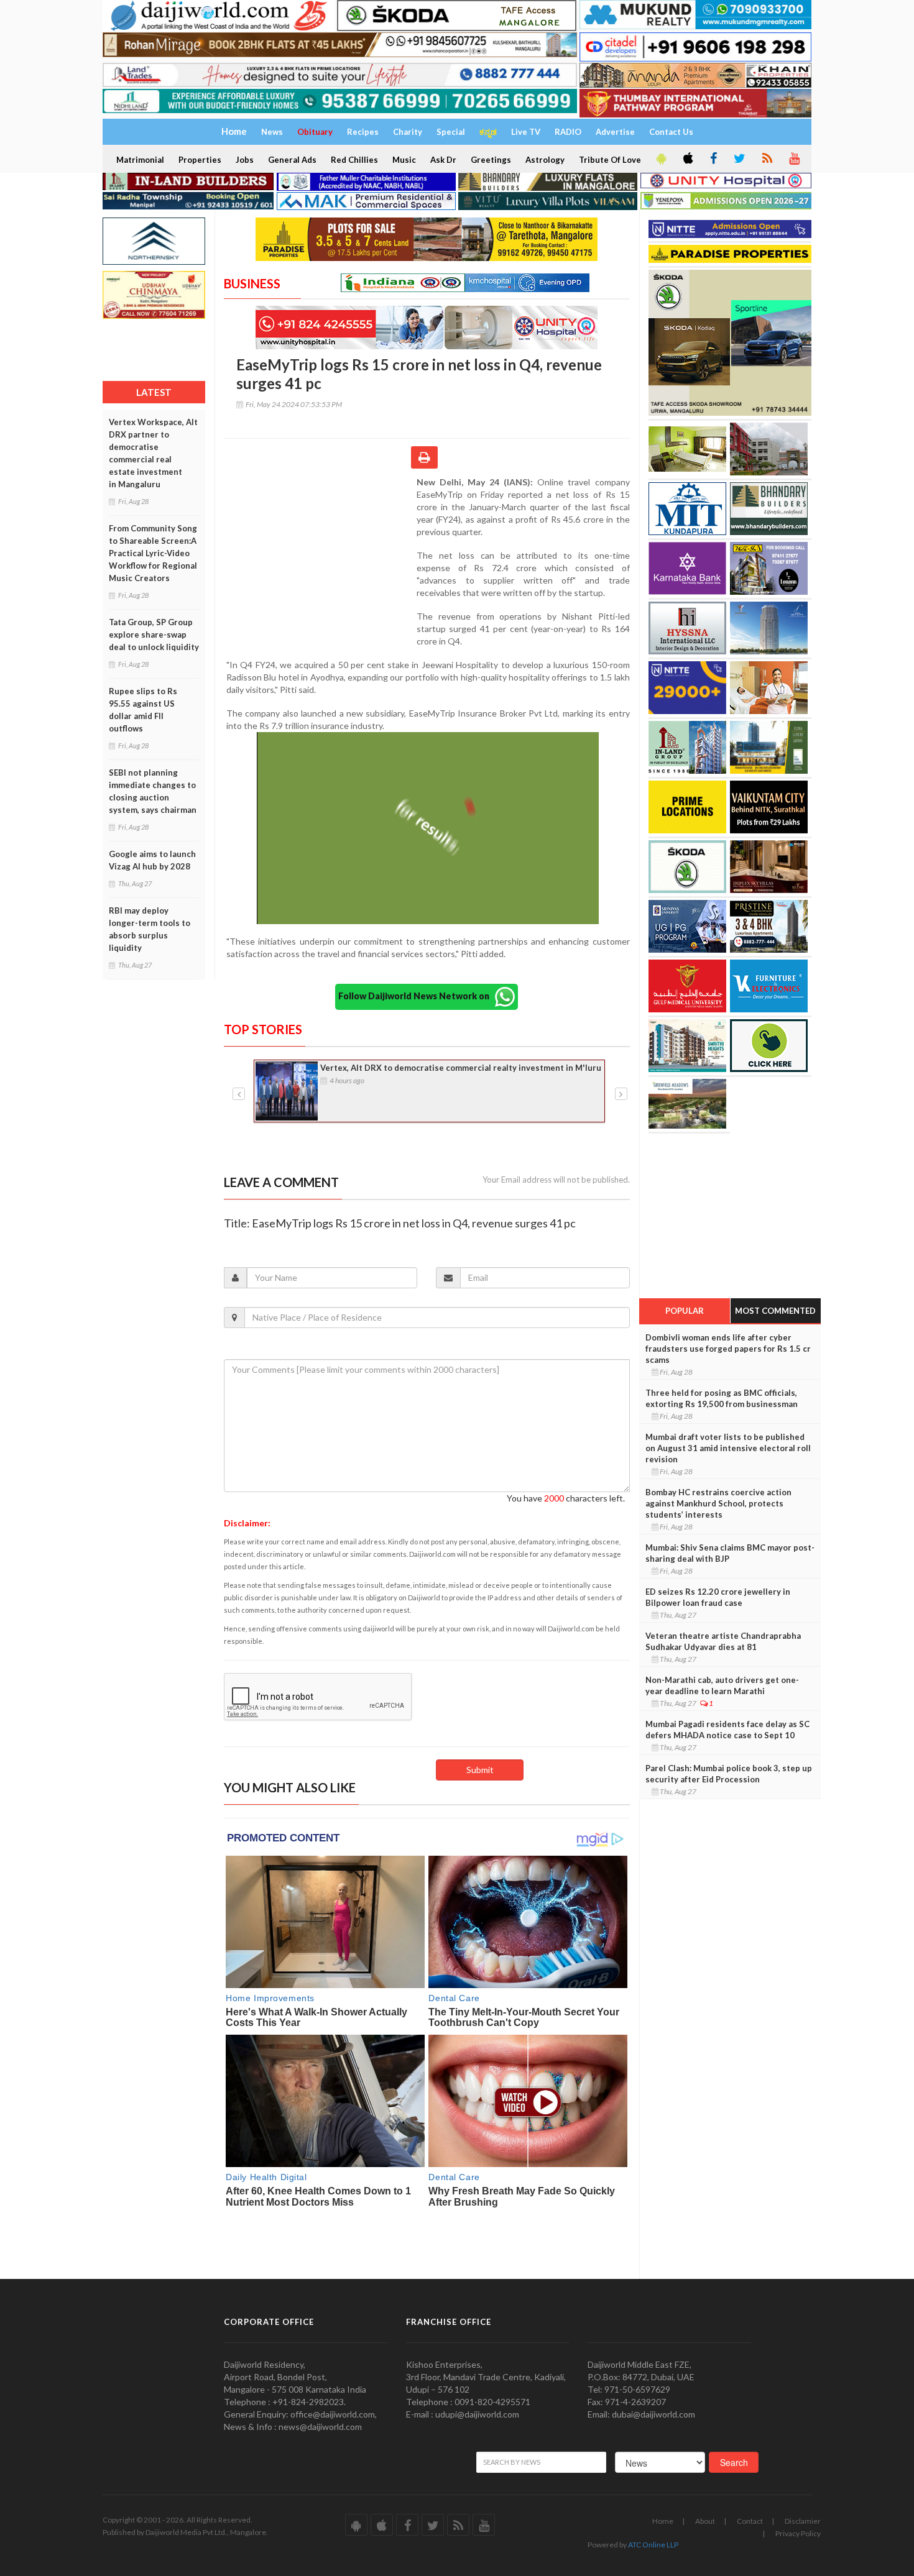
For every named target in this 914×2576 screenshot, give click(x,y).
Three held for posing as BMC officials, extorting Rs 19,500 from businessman (722, 1398)
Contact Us (671, 132)
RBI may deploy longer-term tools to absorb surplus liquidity (150, 929)
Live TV (526, 132)
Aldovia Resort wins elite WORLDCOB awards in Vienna (430, 1068)
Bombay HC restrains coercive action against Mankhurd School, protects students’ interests (718, 1503)
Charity (408, 132)
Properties (200, 160)
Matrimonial (140, 160)
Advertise (615, 132)
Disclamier (803, 2521)
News (272, 132)
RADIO (568, 132)
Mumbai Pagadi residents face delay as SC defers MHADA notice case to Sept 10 (727, 1730)
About (705, 2521)
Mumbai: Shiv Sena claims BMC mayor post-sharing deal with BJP (730, 1553)
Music (404, 160)
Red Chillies (354, 160)
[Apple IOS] (687, 159)
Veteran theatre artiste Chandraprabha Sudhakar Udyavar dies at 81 (723, 1641)
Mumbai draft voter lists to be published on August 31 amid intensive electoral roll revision (728, 1448)
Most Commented (775, 1311)
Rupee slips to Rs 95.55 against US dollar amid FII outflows (143, 710)
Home (663, 2521)
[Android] (660, 159)
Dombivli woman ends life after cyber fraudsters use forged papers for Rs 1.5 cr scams (728, 1349)
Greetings (491, 160)
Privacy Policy (798, 2533)
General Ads (292, 160)
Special (451, 132)
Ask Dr (443, 160)
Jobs (245, 160)
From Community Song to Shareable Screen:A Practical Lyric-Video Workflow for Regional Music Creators (153, 553)
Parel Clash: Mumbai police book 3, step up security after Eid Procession (729, 1774)
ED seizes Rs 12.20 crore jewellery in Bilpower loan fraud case (718, 1597)
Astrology (545, 160)
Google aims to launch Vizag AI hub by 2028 (152, 860)
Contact (750, 2521)
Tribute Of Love (610, 160)
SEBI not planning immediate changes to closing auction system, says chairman (153, 791)
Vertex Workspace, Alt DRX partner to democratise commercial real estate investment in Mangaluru (153, 453)
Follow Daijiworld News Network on (417, 996)
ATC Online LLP (653, 2545)
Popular (685, 1311)
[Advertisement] (320, 557)
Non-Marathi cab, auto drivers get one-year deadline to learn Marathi (722, 1685)
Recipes (363, 132)
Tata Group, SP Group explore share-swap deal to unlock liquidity (154, 635)
